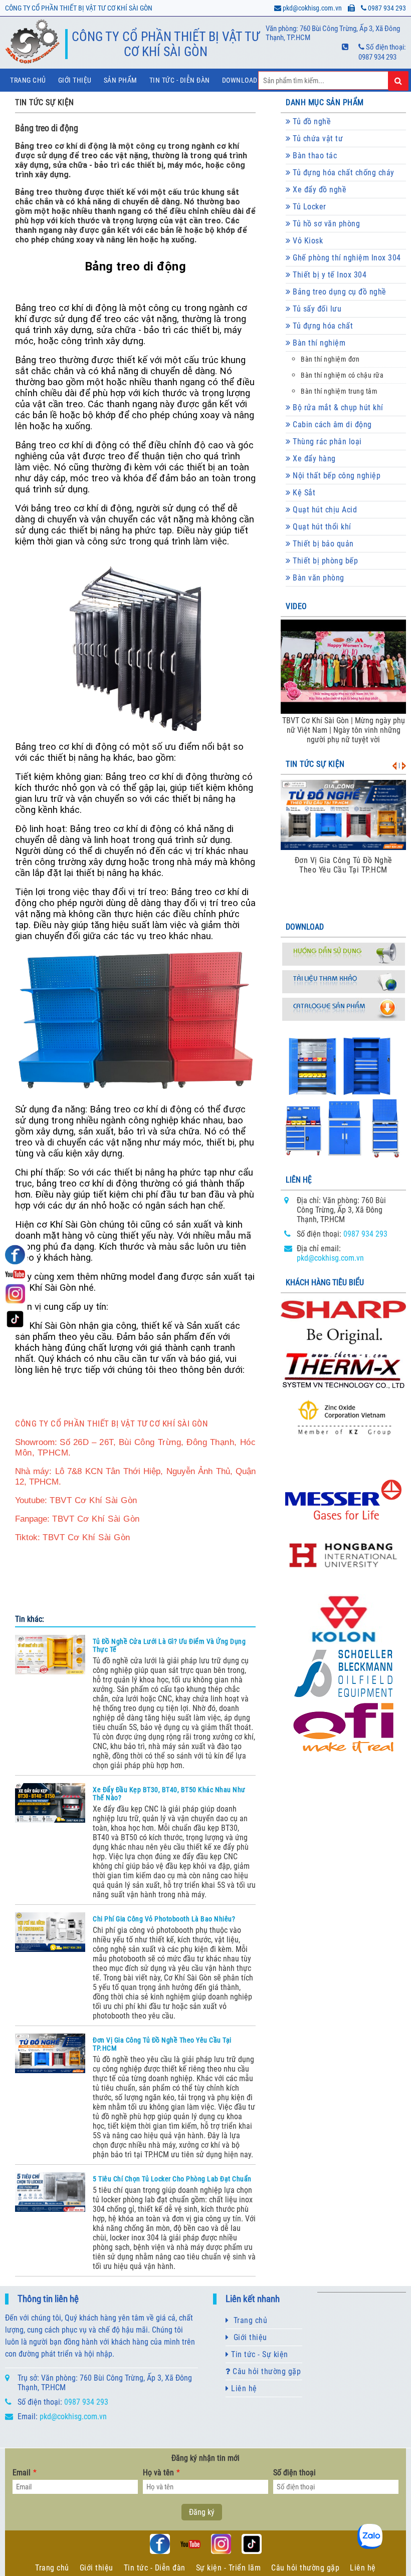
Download (240, 80)
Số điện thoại (294, 2473)
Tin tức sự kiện (315, 764)
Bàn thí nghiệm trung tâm (339, 391)
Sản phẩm (121, 80)
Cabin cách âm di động (331, 424)
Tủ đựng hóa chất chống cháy (343, 173)
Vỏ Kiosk (307, 241)
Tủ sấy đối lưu (316, 309)
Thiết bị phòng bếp (325, 561)
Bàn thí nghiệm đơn (330, 359)
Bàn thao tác (314, 156)
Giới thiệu (75, 80)
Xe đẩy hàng (313, 459)
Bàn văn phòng (318, 578)
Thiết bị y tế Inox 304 (329, 275)
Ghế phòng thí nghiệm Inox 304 (346, 258)
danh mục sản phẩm (325, 102)
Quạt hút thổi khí (321, 527)
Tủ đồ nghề (311, 121)
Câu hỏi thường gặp (266, 2371)
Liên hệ (243, 2388)
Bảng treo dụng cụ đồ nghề (339, 292)
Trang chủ (28, 80)
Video (296, 606)
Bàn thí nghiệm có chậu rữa (342, 375)
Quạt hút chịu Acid (324, 510)
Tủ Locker (309, 207)
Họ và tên (161, 2473)
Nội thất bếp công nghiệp (336, 476)
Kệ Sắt (303, 493)
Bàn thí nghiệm (318, 343)
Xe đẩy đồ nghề (319, 190)
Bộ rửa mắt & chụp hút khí (337, 407)
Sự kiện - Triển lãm (229, 2568)
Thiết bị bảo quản (322, 544)
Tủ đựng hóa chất (322, 326)
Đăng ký (202, 2512)
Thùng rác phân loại (326, 442)
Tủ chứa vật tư (317, 138)
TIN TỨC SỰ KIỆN (45, 102)
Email (25, 2473)
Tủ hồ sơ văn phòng (326, 224)
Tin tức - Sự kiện (259, 2354)
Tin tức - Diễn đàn (180, 80)
